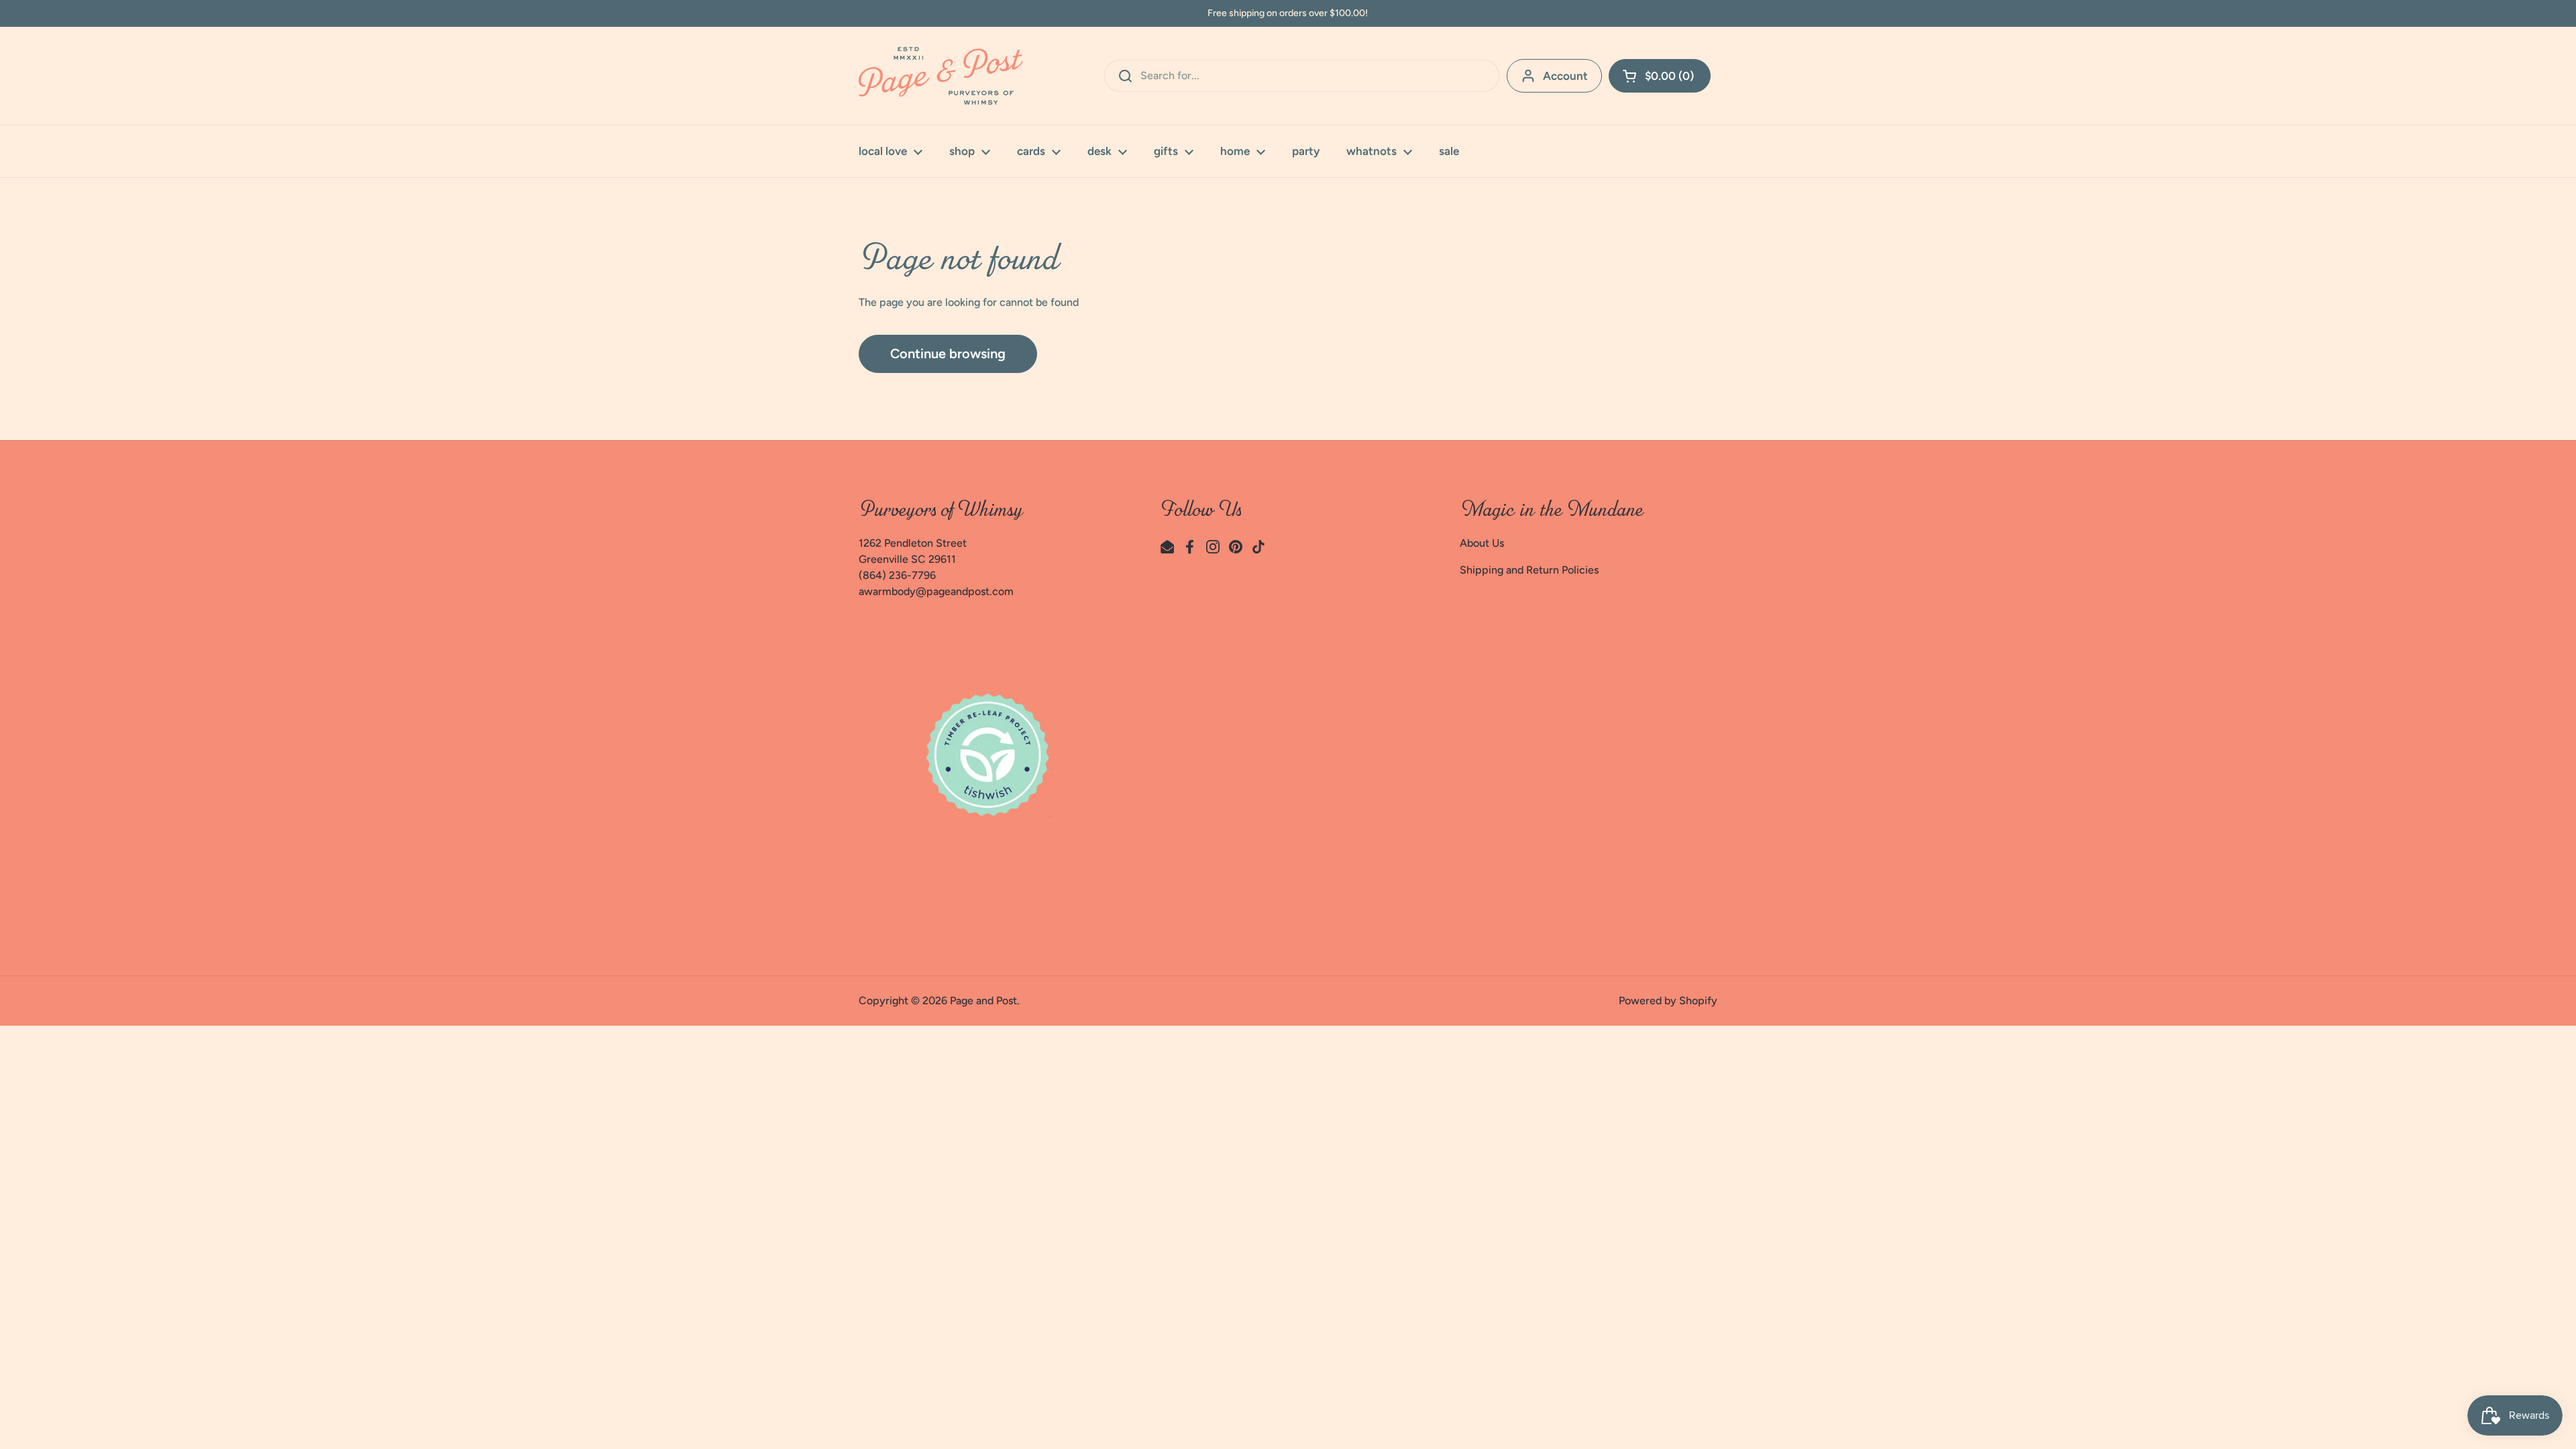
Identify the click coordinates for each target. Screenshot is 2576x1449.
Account (1565, 76)
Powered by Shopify (1668, 1001)
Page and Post (983, 1001)
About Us (1482, 543)
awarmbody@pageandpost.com (936, 591)
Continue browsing (948, 354)
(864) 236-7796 (897, 575)
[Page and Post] (941, 76)
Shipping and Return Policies (1529, 570)
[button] (1660, 76)
